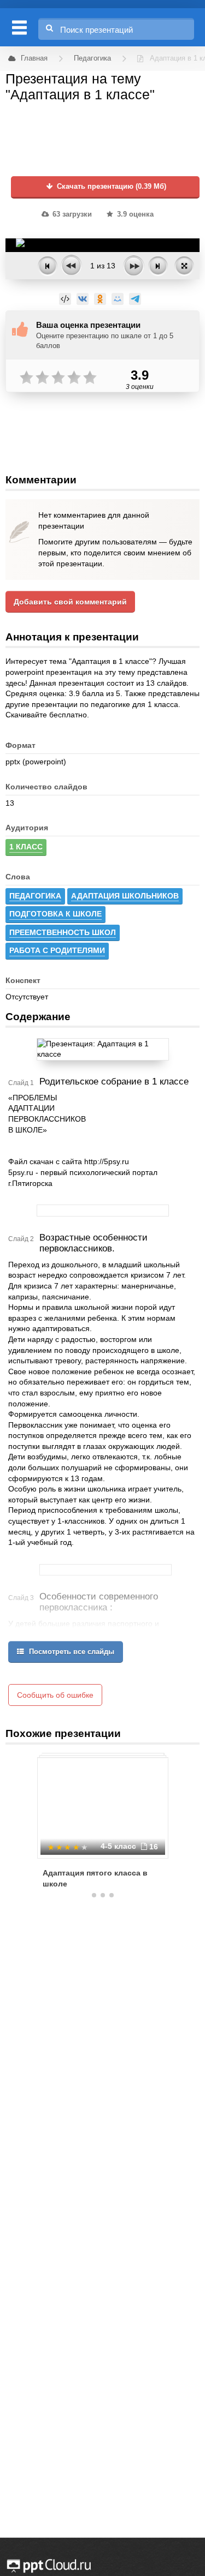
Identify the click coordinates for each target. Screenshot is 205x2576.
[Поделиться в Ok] (100, 299)
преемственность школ (63, 932)
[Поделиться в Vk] (83, 299)
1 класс (26, 847)
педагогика (35, 896)
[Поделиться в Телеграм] (135, 299)
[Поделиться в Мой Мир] (118, 299)
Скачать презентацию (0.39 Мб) (110, 187)
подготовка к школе (55, 914)
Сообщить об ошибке (55, 1695)
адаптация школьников (125, 896)
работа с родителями (57, 950)
